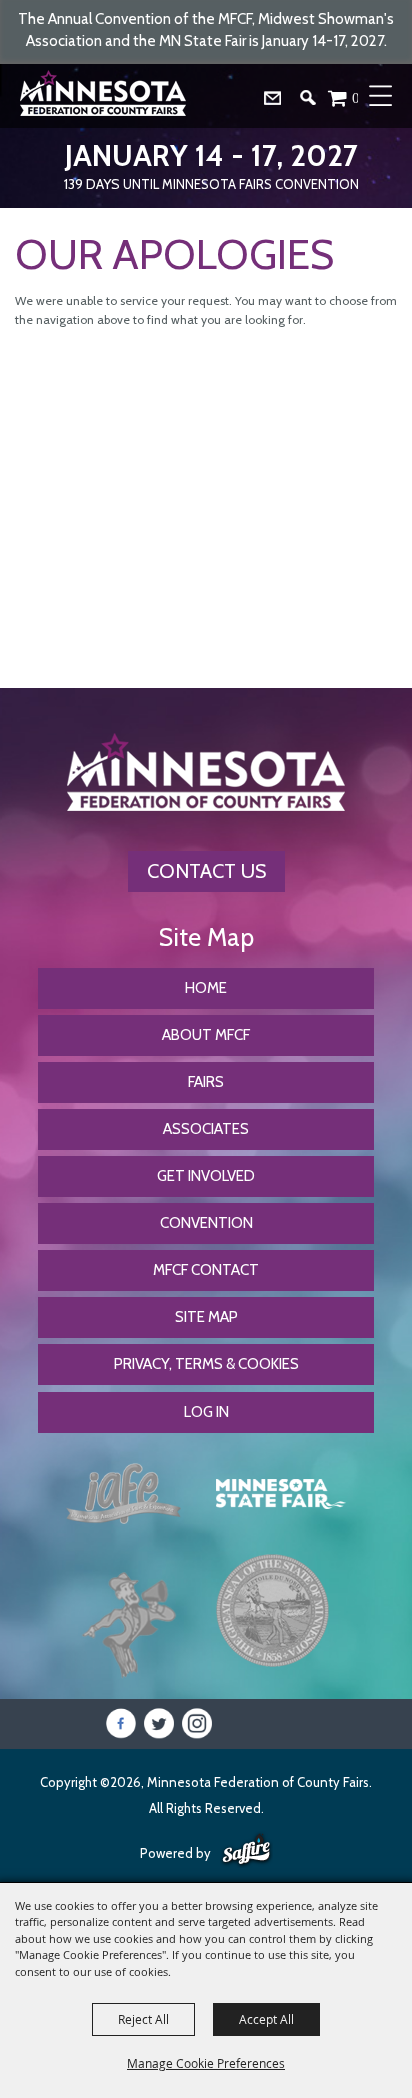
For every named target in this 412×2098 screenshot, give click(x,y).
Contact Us (206, 871)
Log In (206, 1412)
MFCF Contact (206, 1270)
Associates (206, 1129)
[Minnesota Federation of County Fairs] (105, 96)
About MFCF (206, 1035)
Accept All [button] (266, 2019)
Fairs (206, 1082)
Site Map (206, 1317)
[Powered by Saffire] (246, 1851)
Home (206, 988)
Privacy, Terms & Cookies (206, 1364)
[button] (315, 102)
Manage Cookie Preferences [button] (206, 2063)
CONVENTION (206, 1223)
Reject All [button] (143, 2019)
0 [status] (356, 97)
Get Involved (206, 1176)
